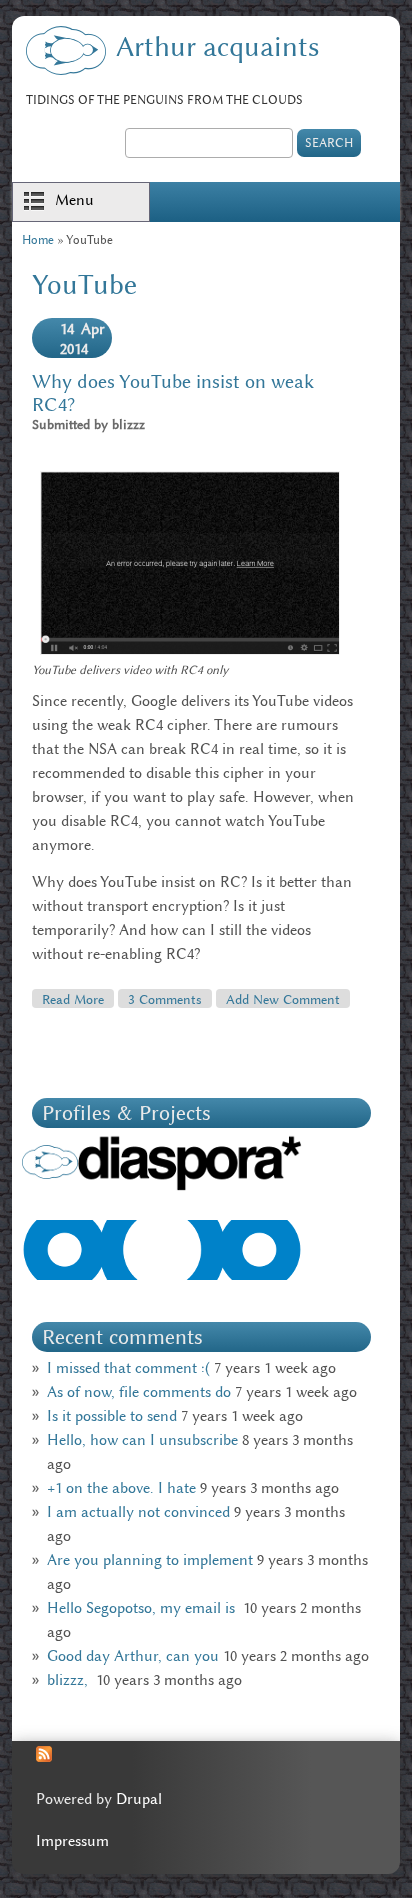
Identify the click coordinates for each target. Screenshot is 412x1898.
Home (38, 239)
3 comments (165, 999)
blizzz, (69, 1680)
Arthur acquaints (217, 46)
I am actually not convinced (138, 1512)
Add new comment (283, 999)
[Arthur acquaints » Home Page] (66, 70)
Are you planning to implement (150, 1560)
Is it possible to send (112, 1416)
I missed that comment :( (128, 1368)
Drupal (139, 1799)
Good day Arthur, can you (133, 1656)
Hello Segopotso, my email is (143, 1608)
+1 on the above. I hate (121, 1488)
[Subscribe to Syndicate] (44, 1757)
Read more (78, 999)
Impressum (72, 1841)
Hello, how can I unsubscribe (142, 1440)
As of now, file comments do (139, 1392)
